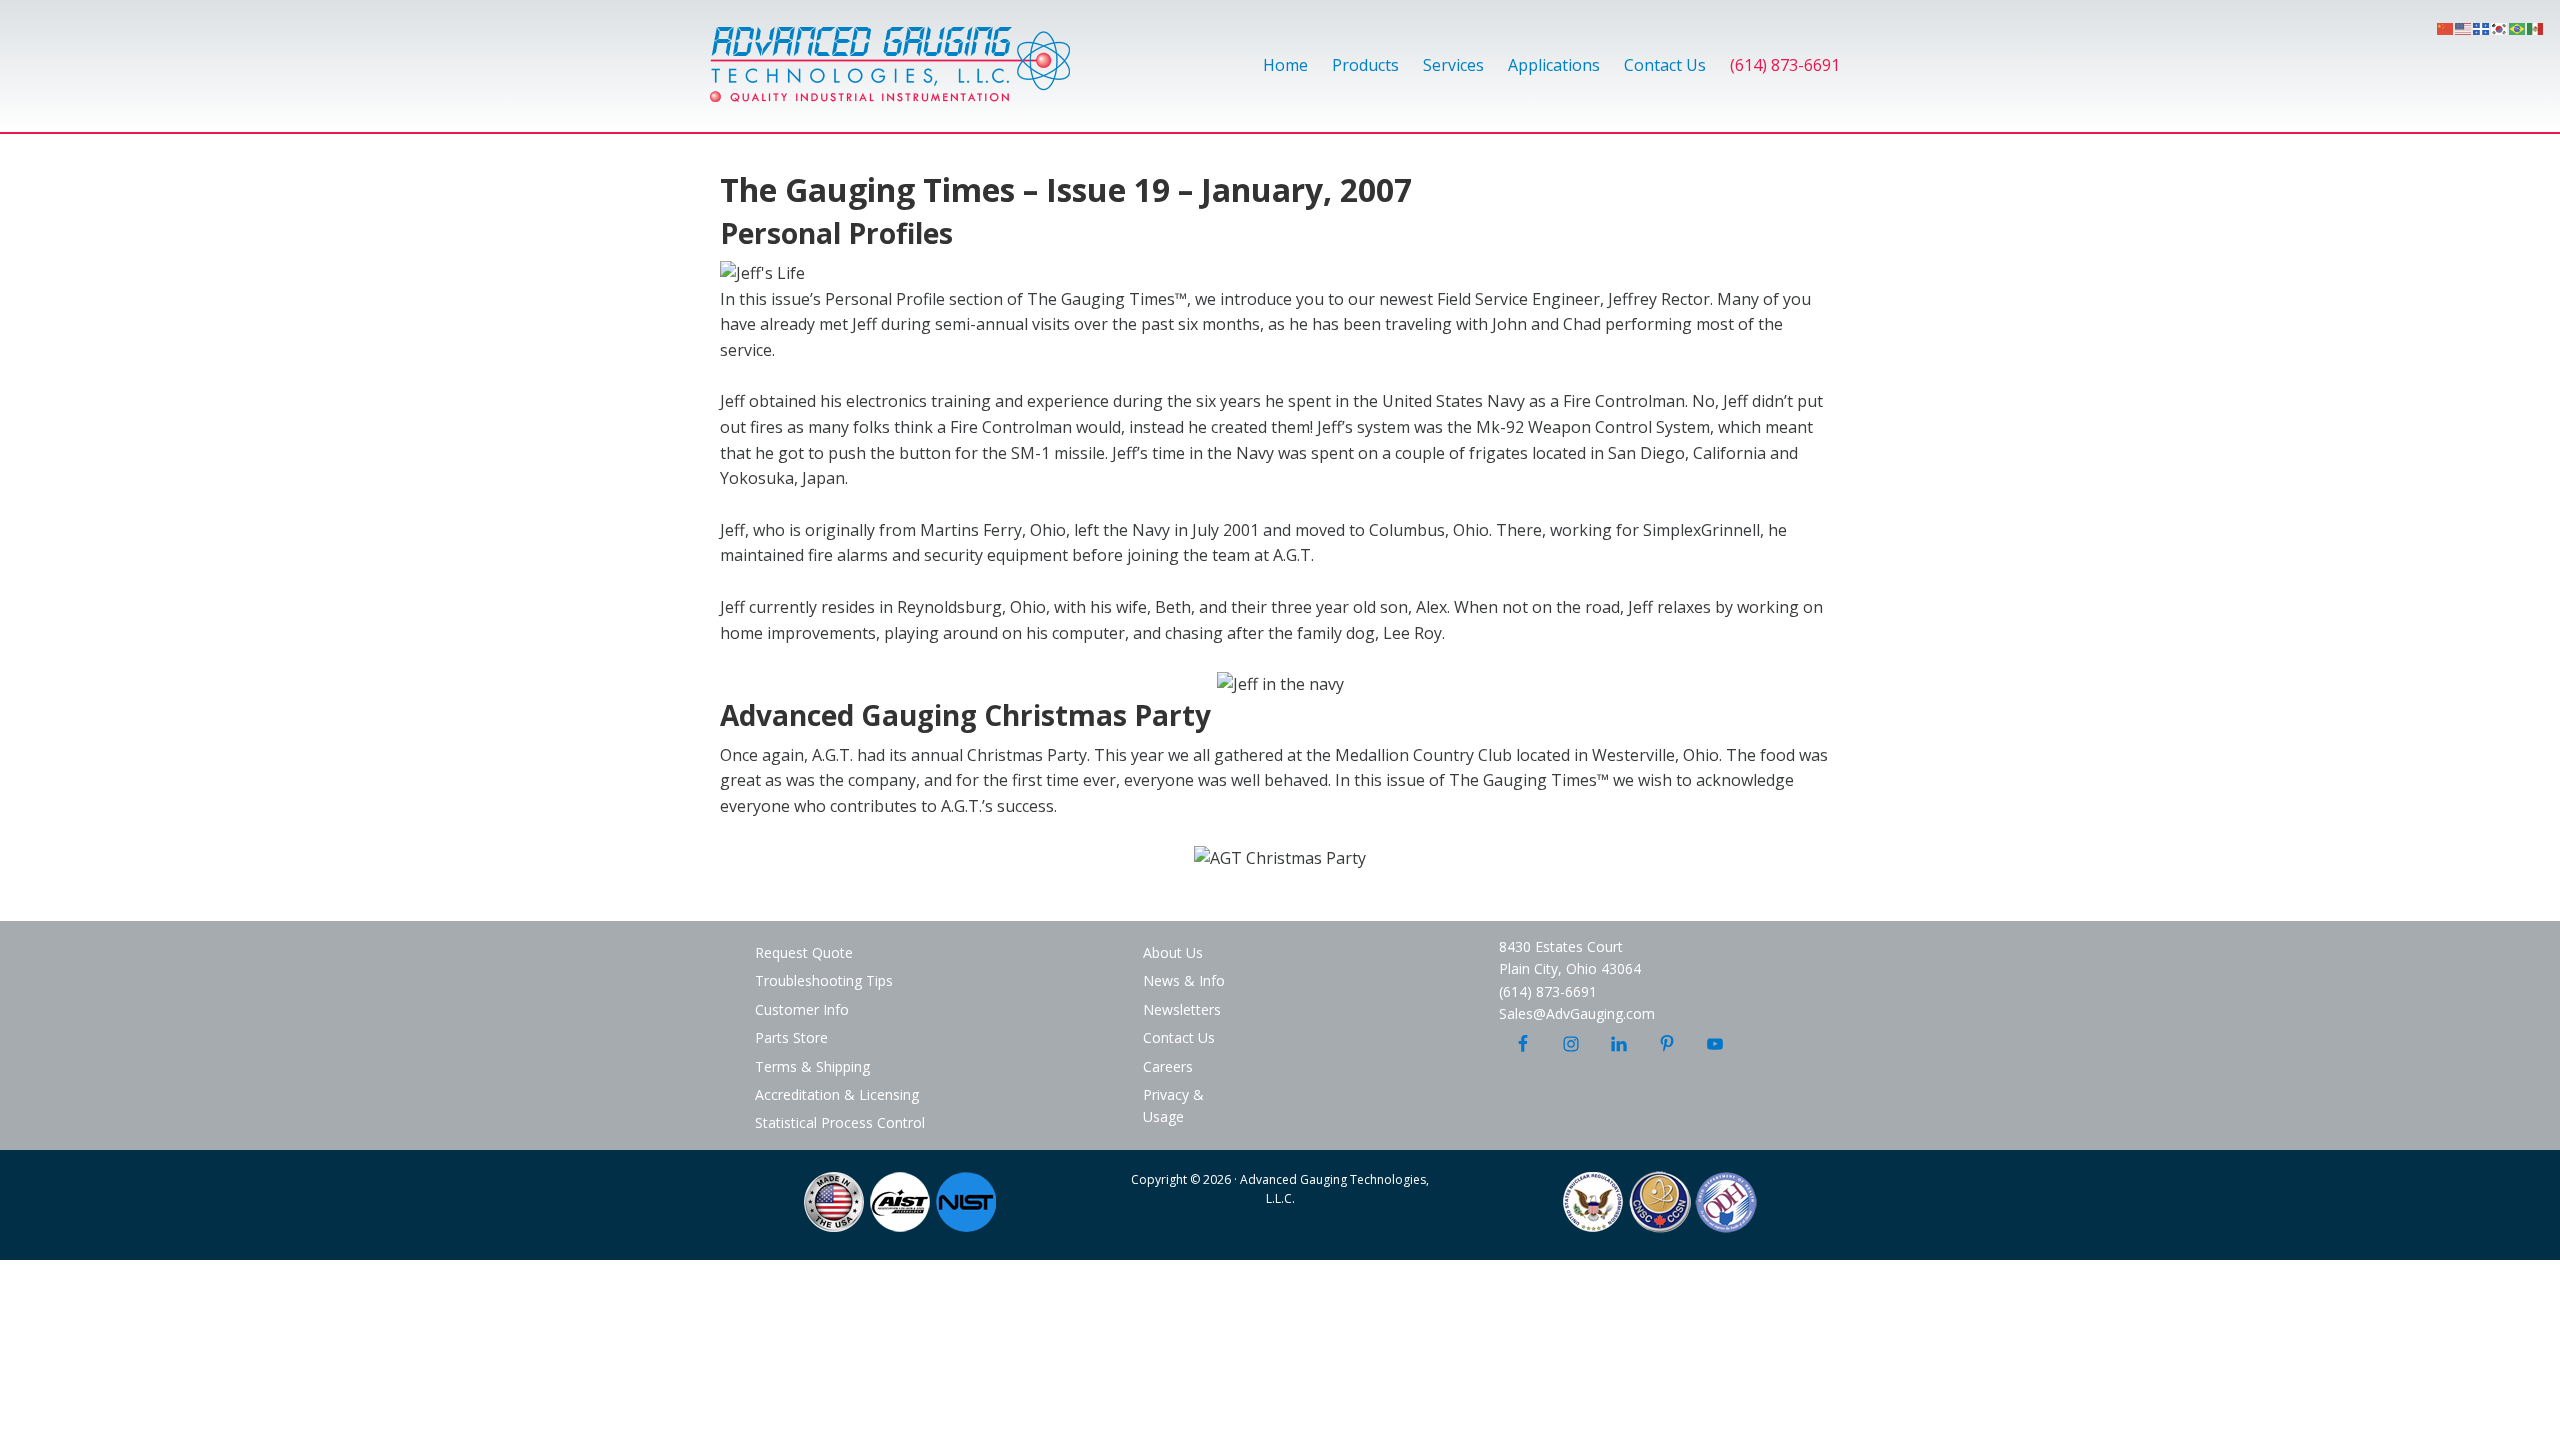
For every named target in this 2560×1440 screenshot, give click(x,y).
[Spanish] (2536, 27)
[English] (2464, 27)
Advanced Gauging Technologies (890, 76)
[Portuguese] (2518, 27)
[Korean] (2500, 27)
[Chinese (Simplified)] (2446, 27)
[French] (2482, 27)
